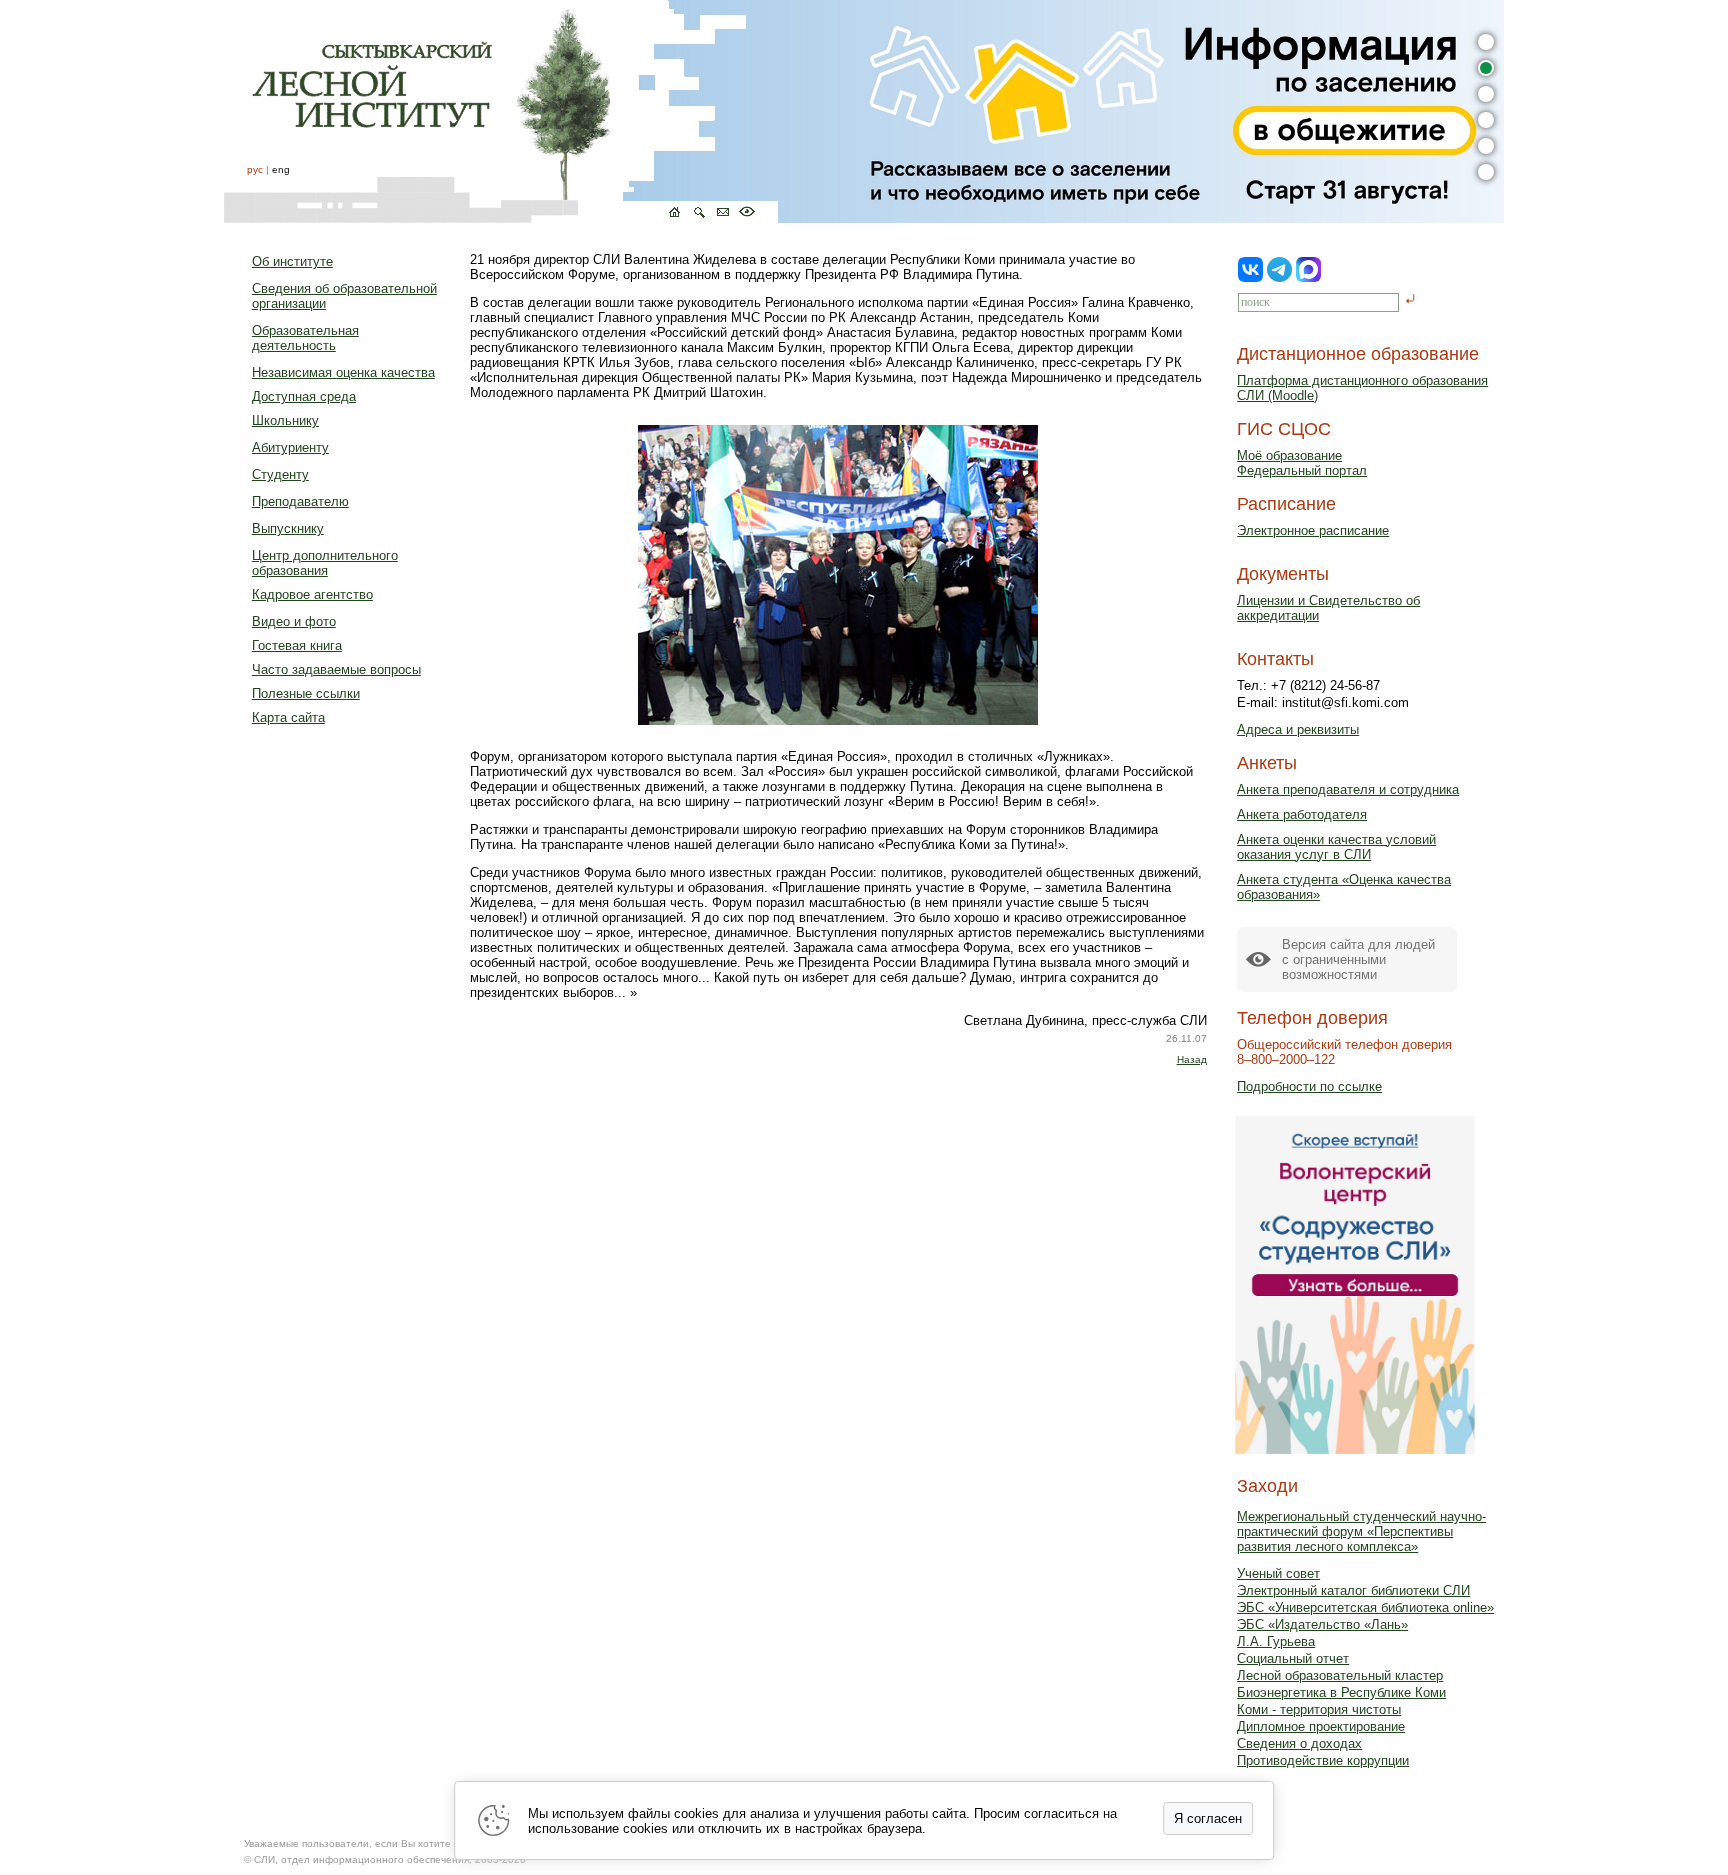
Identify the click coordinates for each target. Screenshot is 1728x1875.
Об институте (292, 261)
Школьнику (285, 420)
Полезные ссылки (306, 693)
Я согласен (1208, 1818)
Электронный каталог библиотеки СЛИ (1353, 1590)
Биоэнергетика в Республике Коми (1341, 1692)
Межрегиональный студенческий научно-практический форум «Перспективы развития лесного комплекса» (1361, 1531)
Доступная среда (304, 396)
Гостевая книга (297, 645)
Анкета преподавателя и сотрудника (1348, 789)
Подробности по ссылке (1309, 1086)
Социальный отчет (1293, 1658)
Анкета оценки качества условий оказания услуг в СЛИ (1336, 847)
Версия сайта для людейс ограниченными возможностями (1358, 959)
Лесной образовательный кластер (1340, 1675)
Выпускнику (288, 528)
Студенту (280, 474)
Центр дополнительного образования (325, 563)
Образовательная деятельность (305, 338)
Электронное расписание (1313, 530)
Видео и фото (294, 621)
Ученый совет (1278, 1573)
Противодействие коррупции (1323, 1760)
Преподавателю (300, 501)
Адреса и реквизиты (1298, 729)
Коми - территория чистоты (1319, 1709)
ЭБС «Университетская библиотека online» (1365, 1607)
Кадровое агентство (312, 594)
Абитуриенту (290, 447)
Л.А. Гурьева (1276, 1641)
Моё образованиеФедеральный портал (1302, 463)
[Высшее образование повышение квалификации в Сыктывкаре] (501, 111)
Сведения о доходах (1299, 1743)
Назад (1192, 1059)
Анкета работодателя (1302, 814)
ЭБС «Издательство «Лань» (1322, 1624)
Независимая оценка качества (343, 372)
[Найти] (1410, 300)
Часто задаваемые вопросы (336, 669)
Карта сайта (288, 717)
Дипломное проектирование (1321, 1726)
